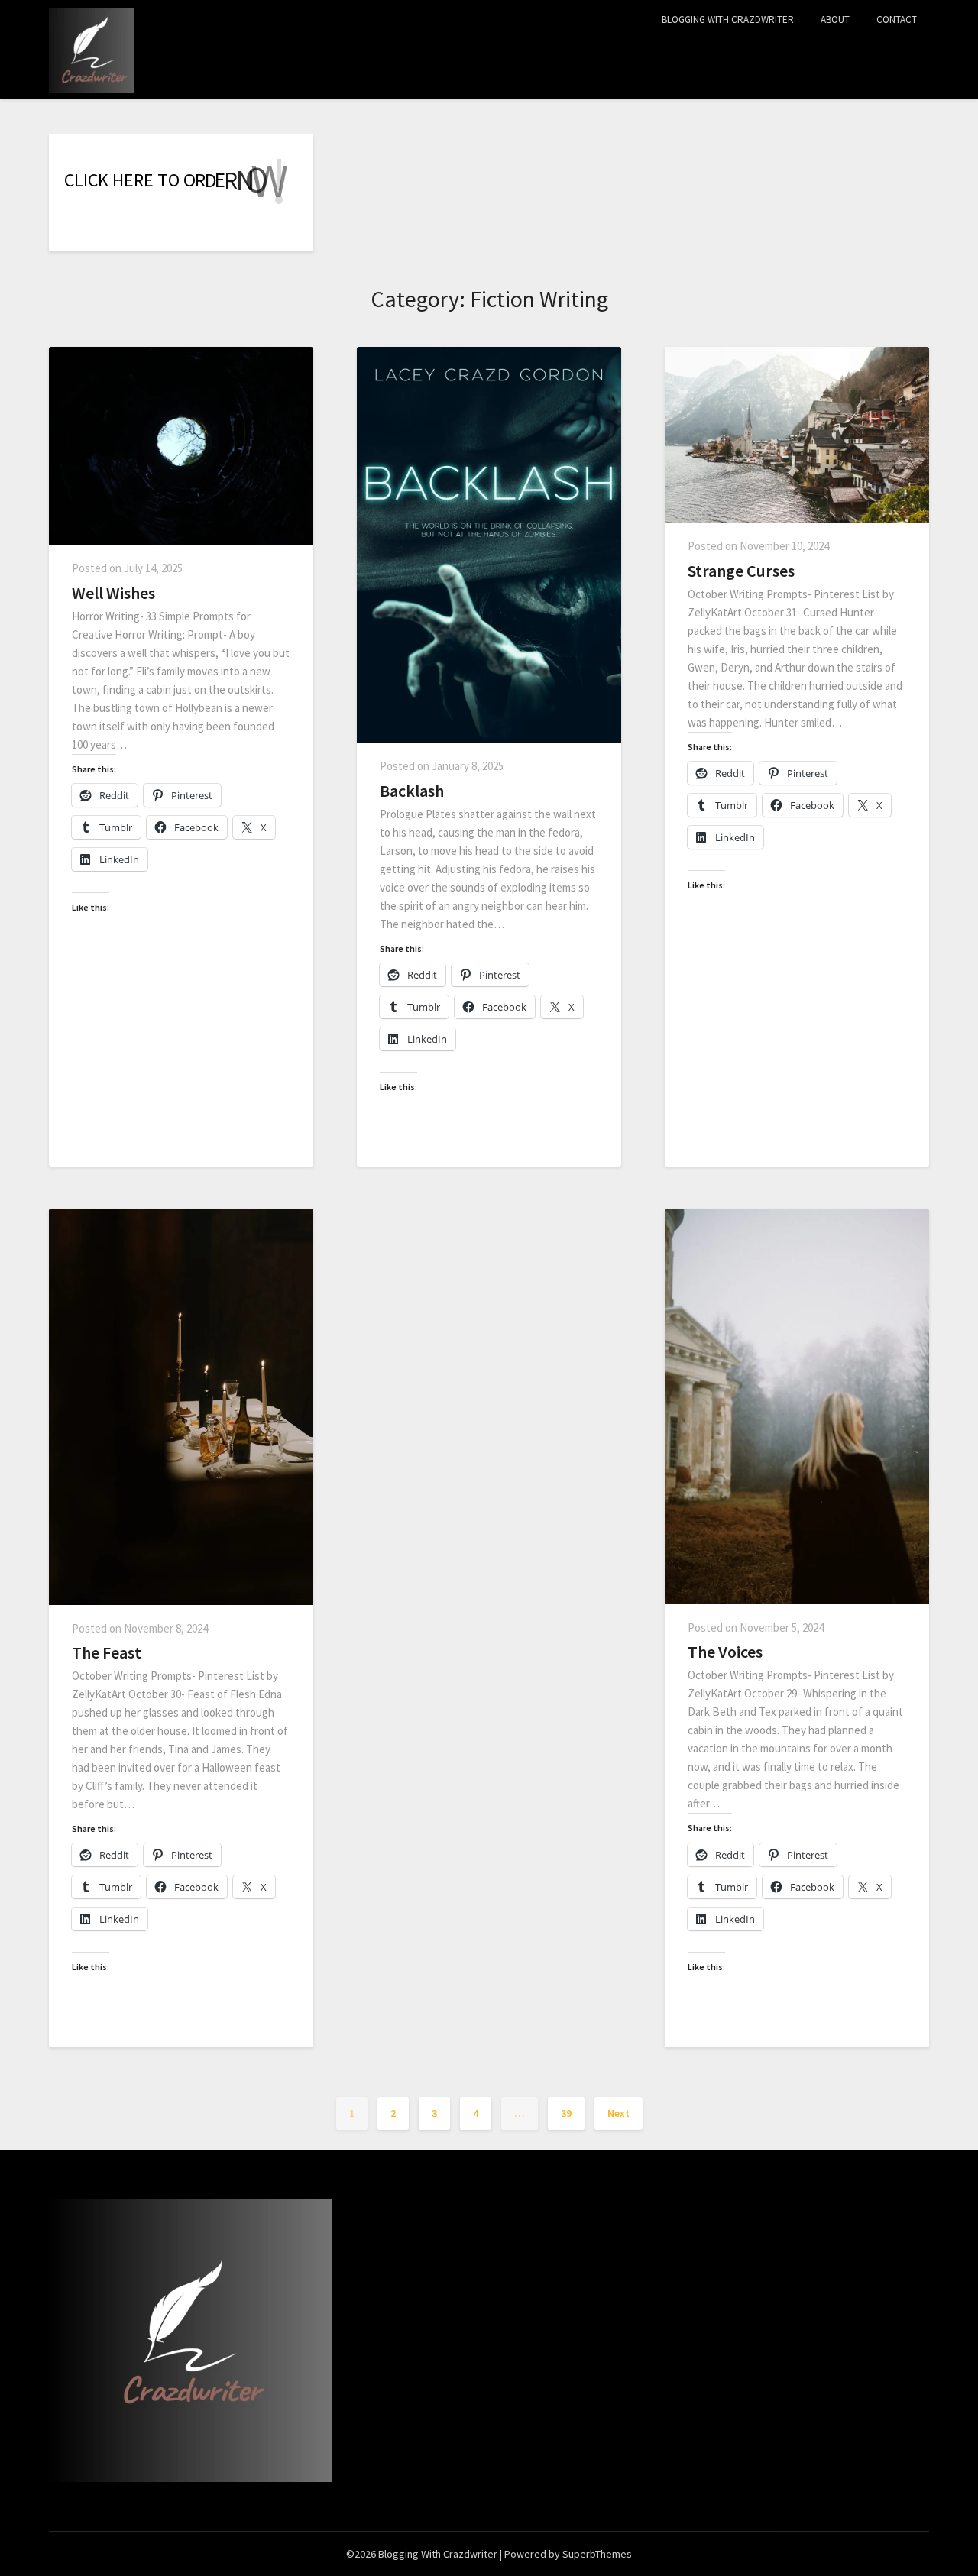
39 (566, 2113)
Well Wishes (113, 593)
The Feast (107, 1652)
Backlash (412, 791)
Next (619, 2113)
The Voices (725, 1652)
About (835, 19)
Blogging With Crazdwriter (728, 19)
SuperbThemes (597, 2554)
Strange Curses (741, 571)
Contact (897, 19)
